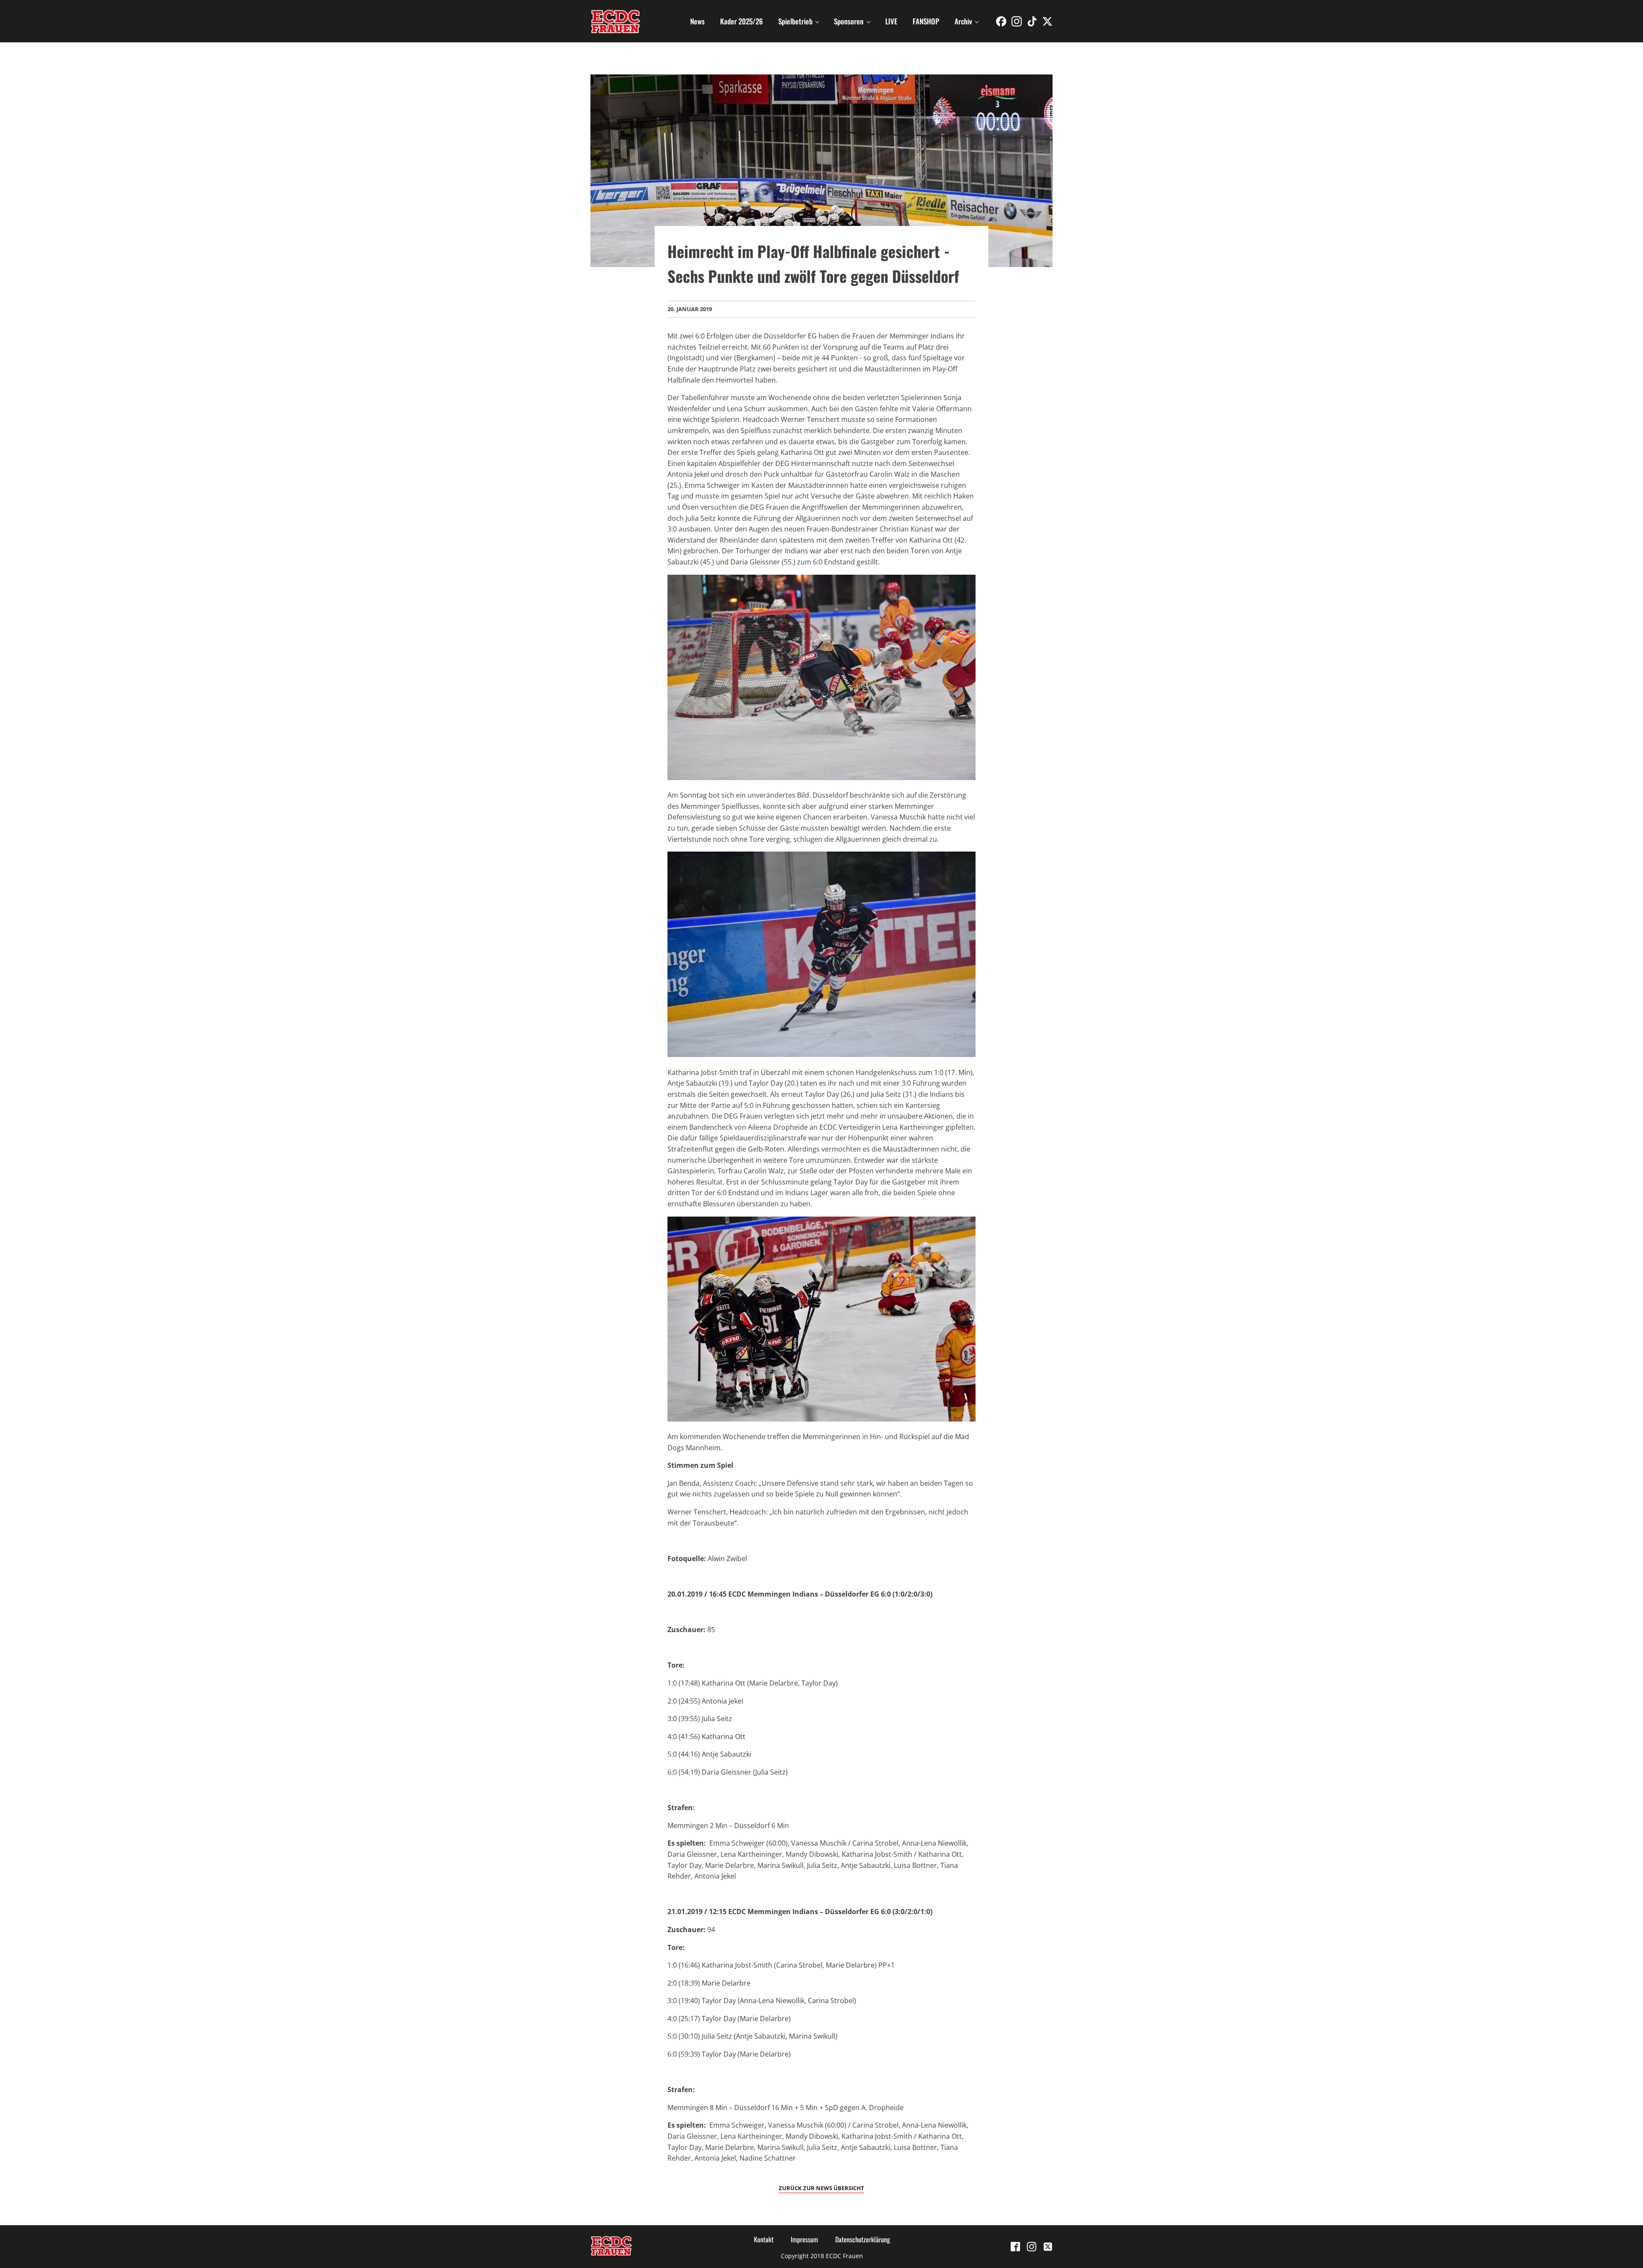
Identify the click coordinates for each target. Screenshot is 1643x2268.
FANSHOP (926, 21)
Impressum (804, 2239)
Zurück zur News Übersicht (821, 2188)
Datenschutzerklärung (863, 2239)
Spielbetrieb (795, 21)
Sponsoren (849, 21)
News (697, 21)
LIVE (891, 21)
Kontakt (764, 2239)
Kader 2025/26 (741, 21)
